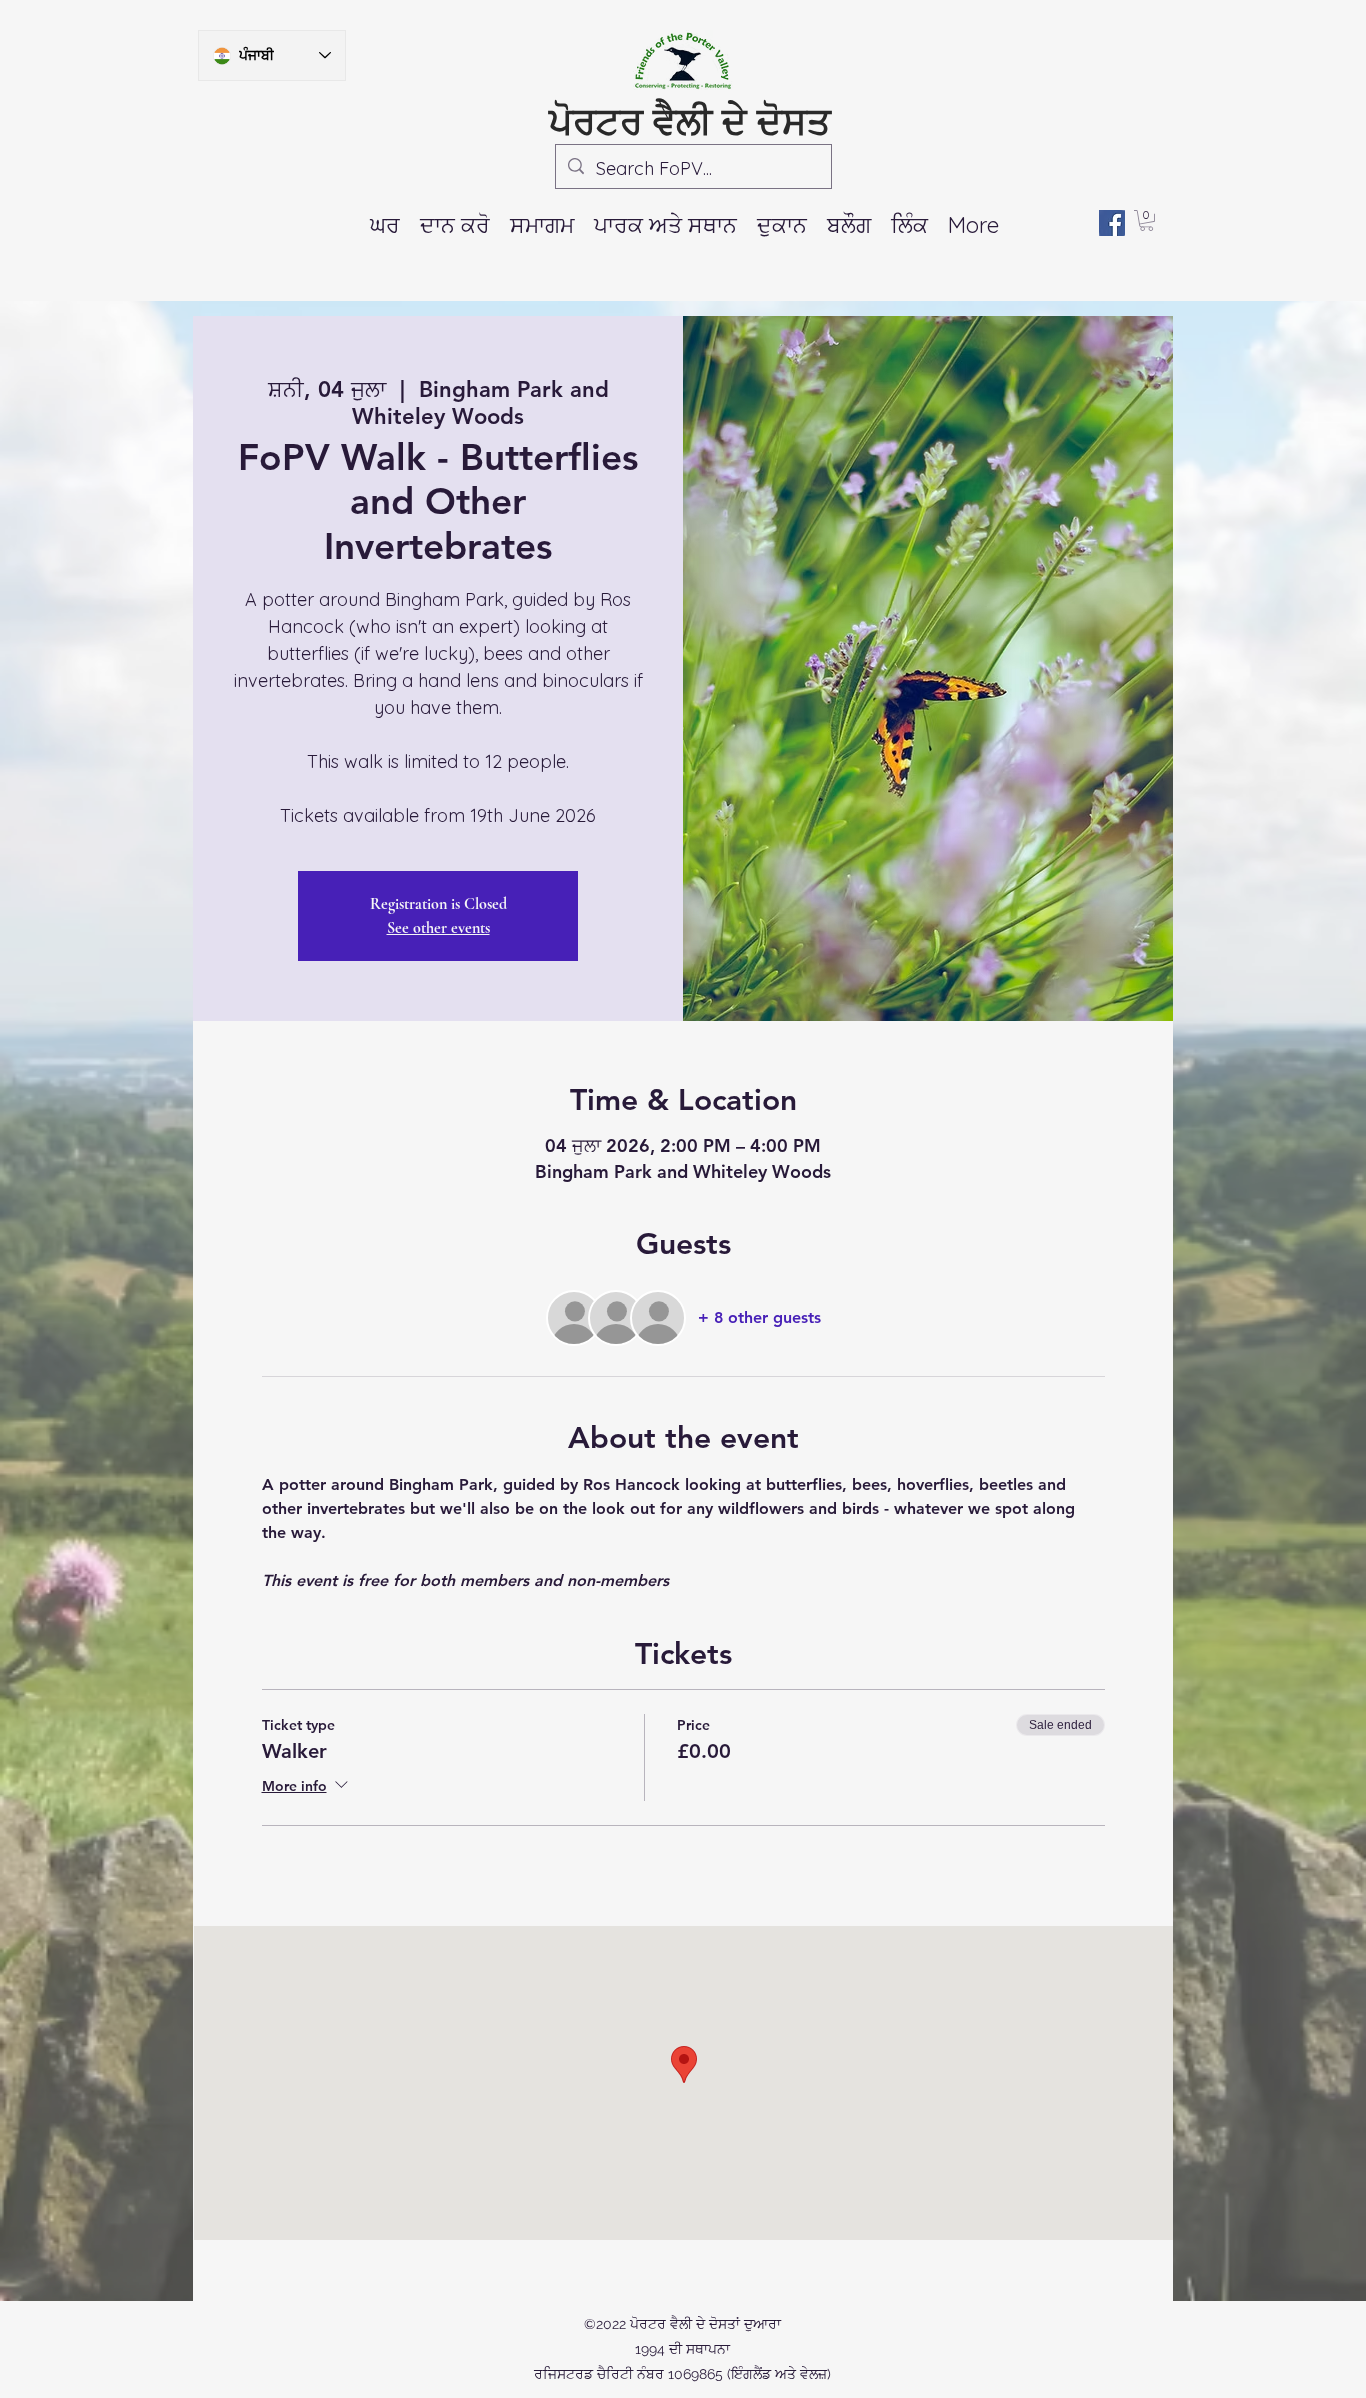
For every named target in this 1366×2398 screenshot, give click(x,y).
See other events (438, 928)
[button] (542, 225)
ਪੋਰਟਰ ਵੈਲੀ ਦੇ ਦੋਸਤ (690, 121)
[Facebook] (1112, 223)
